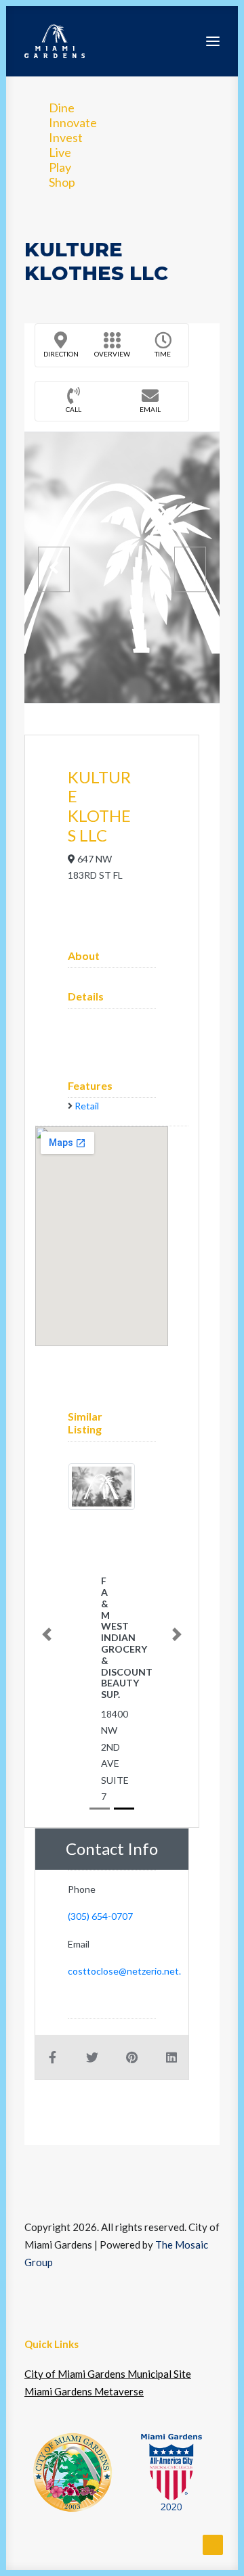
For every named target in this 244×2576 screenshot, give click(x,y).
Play (60, 167)
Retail (87, 1106)
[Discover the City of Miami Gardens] (55, 41)
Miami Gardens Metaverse (84, 2391)
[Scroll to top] (213, 2544)
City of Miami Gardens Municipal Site (108, 2374)
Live (60, 152)
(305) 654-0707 (100, 1916)
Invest (66, 137)
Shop (62, 182)
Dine (62, 108)
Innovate (73, 122)
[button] (213, 41)
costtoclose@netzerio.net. (124, 1971)
